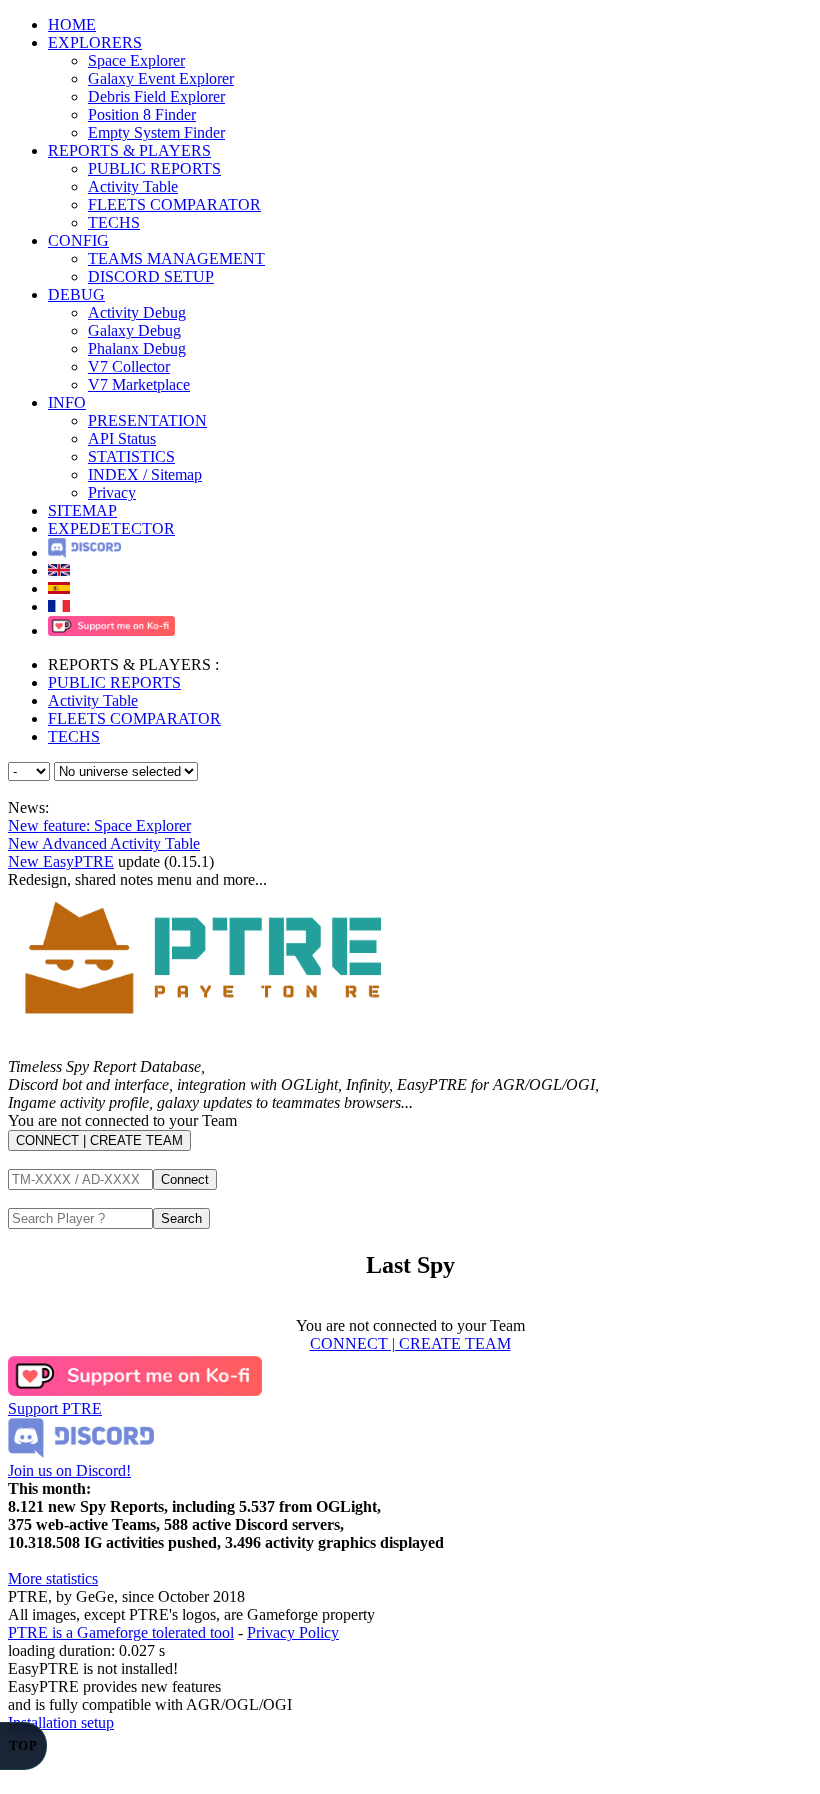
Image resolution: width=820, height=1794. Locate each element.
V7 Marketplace (139, 384)
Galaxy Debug (134, 330)
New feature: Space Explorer (99, 825)
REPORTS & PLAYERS (129, 150)
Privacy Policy (293, 1632)
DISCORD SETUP (151, 276)
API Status (122, 438)
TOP (23, 1745)
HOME (72, 24)
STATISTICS (131, 456)
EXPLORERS (95, 42)
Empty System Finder (156, 132)
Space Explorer (136, 60)
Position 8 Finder (142, 114)
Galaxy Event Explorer (161, 78)
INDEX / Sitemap (145, 474)
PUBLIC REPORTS (154, 168)
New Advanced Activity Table (104, 843)
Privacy (112, 492)
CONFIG (78, 240)
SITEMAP (82, 510)
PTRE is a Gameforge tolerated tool (121, 1632)
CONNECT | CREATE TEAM (99, 1140)
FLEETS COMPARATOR (174, 204)
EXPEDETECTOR (111, 528)
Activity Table (133, 186)
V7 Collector (129, 366)
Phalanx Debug (137, 348)
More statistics (53, 1578)
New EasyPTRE (61, 861)
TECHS (114, 222)
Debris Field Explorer (156, 96)
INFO (67, 402)
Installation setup (61, 1722)
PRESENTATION (147, 420)
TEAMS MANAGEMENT (176, 258)
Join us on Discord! (69, 1470)
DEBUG (76, 294)
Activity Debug (137, 312)
